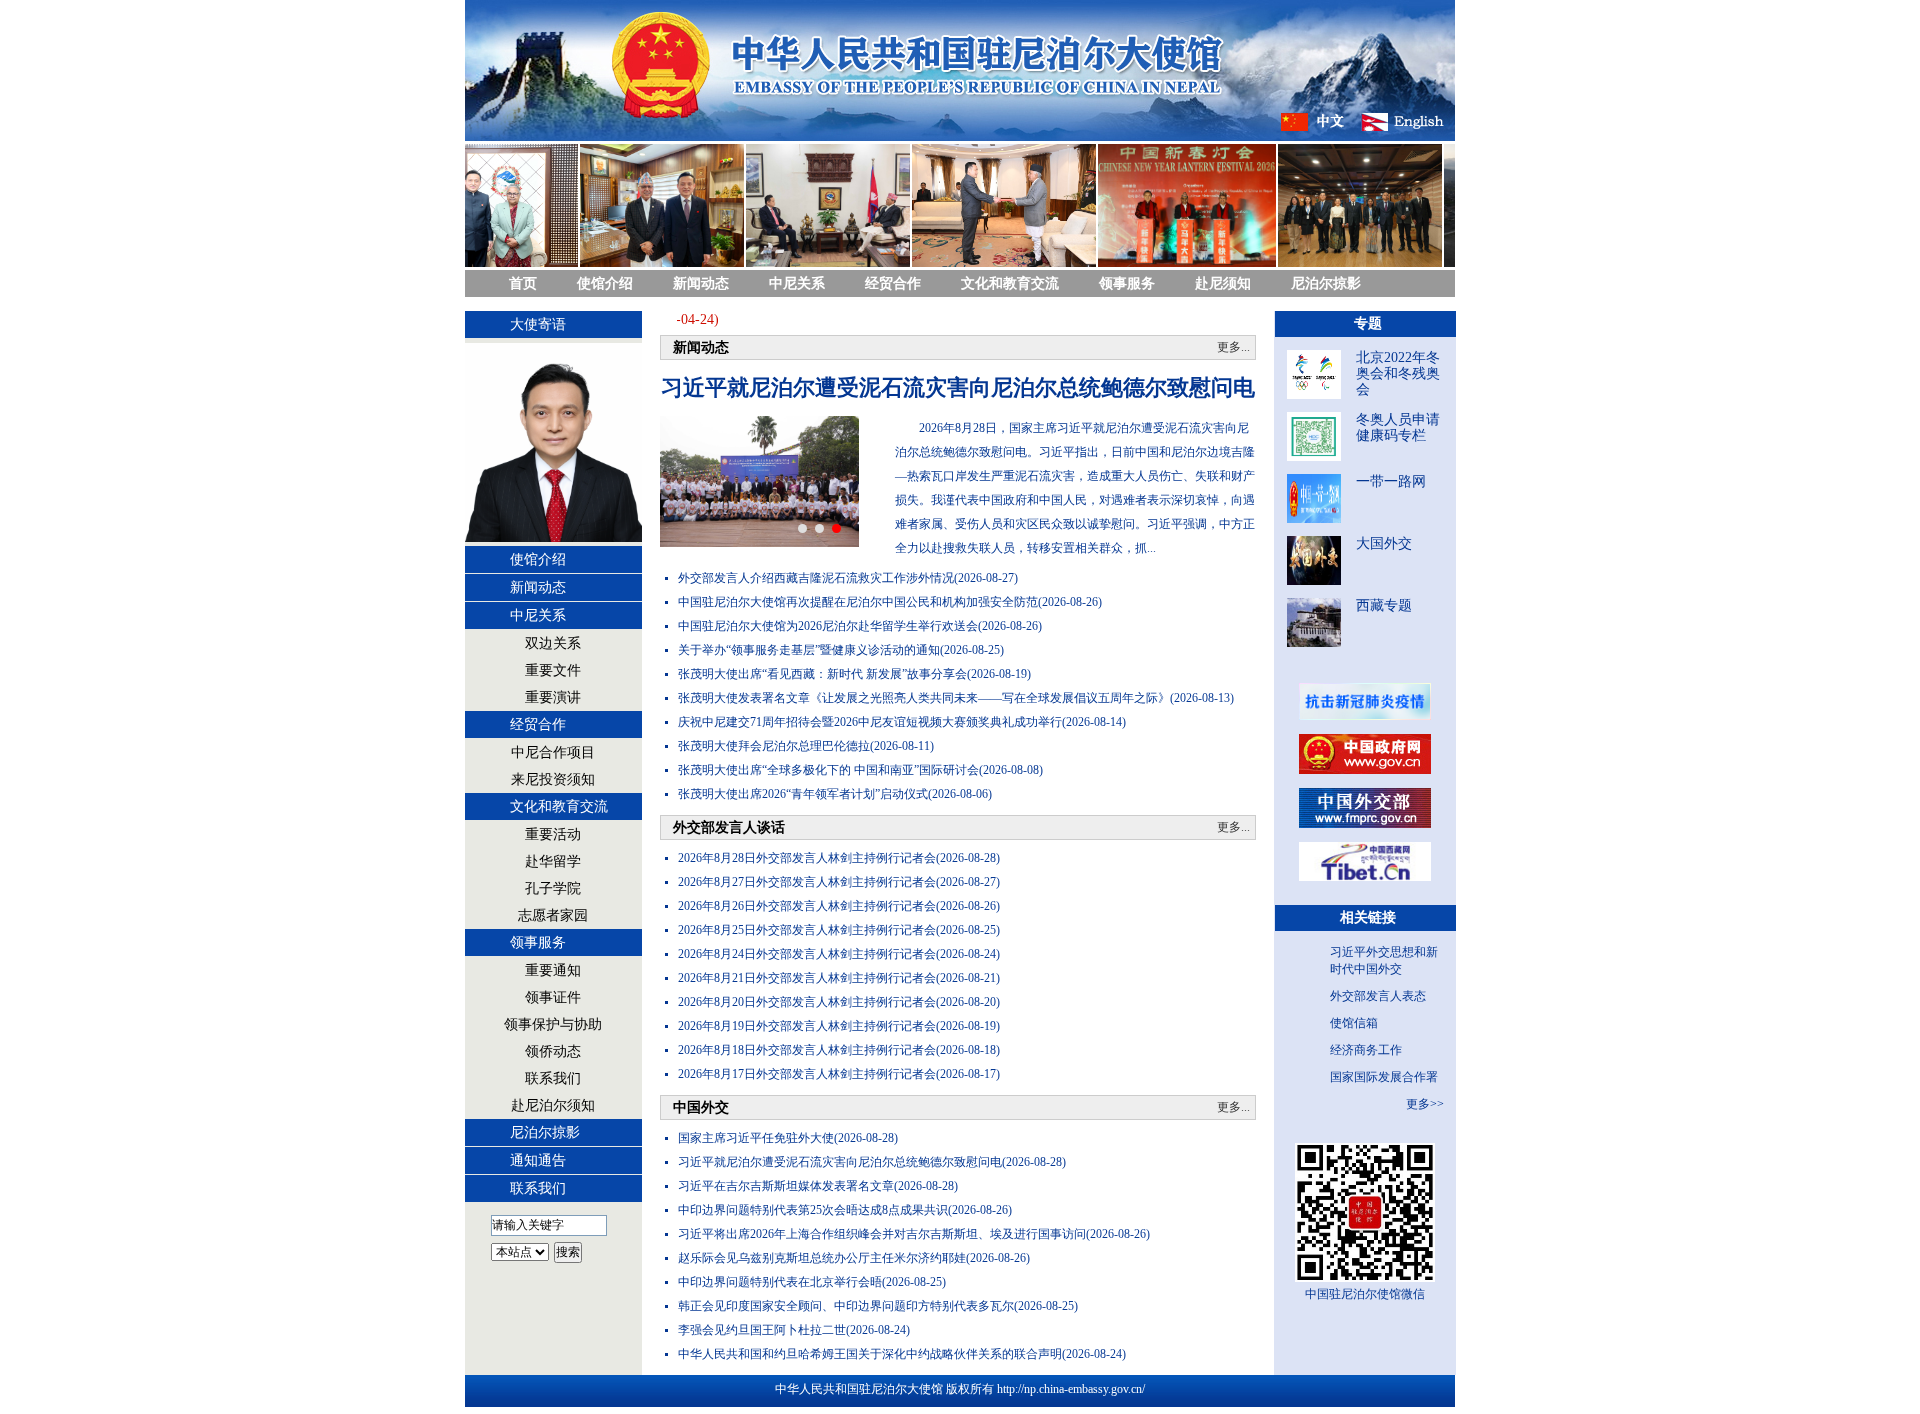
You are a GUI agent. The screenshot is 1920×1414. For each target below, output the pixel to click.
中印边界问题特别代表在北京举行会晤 (780, 1282)
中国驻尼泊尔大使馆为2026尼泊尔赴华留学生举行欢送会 (828, 626)
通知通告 (538, 1160)
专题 (1368, 323)
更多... (1233, 347)
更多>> (1425, 1104)
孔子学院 (553, 888)
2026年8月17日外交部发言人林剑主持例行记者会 (807, 1074)
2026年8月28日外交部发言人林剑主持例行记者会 (807, 858)
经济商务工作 (1366, 1050)
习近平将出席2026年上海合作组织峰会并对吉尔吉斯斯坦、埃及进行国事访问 (882, 1234)
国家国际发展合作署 (1384, 1077)
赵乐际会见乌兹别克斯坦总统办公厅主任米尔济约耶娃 (822, 1258)
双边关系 (553, 643)
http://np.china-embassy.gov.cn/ (1071, 1389)
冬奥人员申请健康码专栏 (1398, 427)
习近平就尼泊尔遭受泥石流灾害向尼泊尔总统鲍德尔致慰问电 (958, 387)
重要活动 (553, 834)
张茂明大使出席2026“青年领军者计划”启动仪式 (803, 794)
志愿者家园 (553, 915)
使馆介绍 (605, 283)
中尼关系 (797, 283)
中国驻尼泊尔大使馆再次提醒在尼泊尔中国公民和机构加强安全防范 (858, 602)
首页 (523, 283)
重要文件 (553, 670)
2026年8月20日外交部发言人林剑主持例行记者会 (807, 1002)
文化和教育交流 (1010, 283)
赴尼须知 (1223, 283)
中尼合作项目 (553, 752)
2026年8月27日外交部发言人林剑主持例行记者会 (807, 882)
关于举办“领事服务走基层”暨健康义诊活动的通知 (809, 650)
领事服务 (1127, 283)
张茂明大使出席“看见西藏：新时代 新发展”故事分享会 (822, 674)
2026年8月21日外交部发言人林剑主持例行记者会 (807, 978)
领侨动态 (553, 1051)
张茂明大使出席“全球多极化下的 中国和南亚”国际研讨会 (828, 770)
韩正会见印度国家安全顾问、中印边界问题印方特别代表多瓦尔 (846, 1306)
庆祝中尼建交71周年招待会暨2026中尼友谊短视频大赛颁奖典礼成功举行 (870, 722)
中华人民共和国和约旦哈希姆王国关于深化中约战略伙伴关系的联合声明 (870, 1354)
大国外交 (1384, 543)
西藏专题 (1384, 605)
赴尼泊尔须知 (553, 1105)
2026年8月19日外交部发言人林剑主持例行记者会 (807, 1026)
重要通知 (553, 970)
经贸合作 (893, 283)
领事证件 (553, 997)
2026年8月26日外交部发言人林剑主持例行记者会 (807, 906)
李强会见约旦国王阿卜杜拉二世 (762, 1330)
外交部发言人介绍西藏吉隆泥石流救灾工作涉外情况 (816, 578)
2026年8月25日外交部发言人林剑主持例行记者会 (807, 930)
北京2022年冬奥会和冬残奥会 (1398, 373)
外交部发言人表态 (1378, 996)
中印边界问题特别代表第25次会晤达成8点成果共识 (813, 1210)
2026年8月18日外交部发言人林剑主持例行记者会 (807, 1050)
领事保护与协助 (553, 1024)
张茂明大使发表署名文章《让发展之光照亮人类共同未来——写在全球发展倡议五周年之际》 (924, 698)
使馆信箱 (1354, 1023)
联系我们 (553, 1078)
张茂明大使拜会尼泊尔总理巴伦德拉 (774, 746)
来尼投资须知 (553, 779)
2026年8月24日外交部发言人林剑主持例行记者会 (807, 954)
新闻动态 (701, 283)
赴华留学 (553, 861)
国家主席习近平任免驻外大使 (756, 1138)
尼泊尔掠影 (1326, 283)
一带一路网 (1391, 481)
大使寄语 (538, 324)
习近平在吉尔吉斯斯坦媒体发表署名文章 (786, 1186)
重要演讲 (553, 697)
